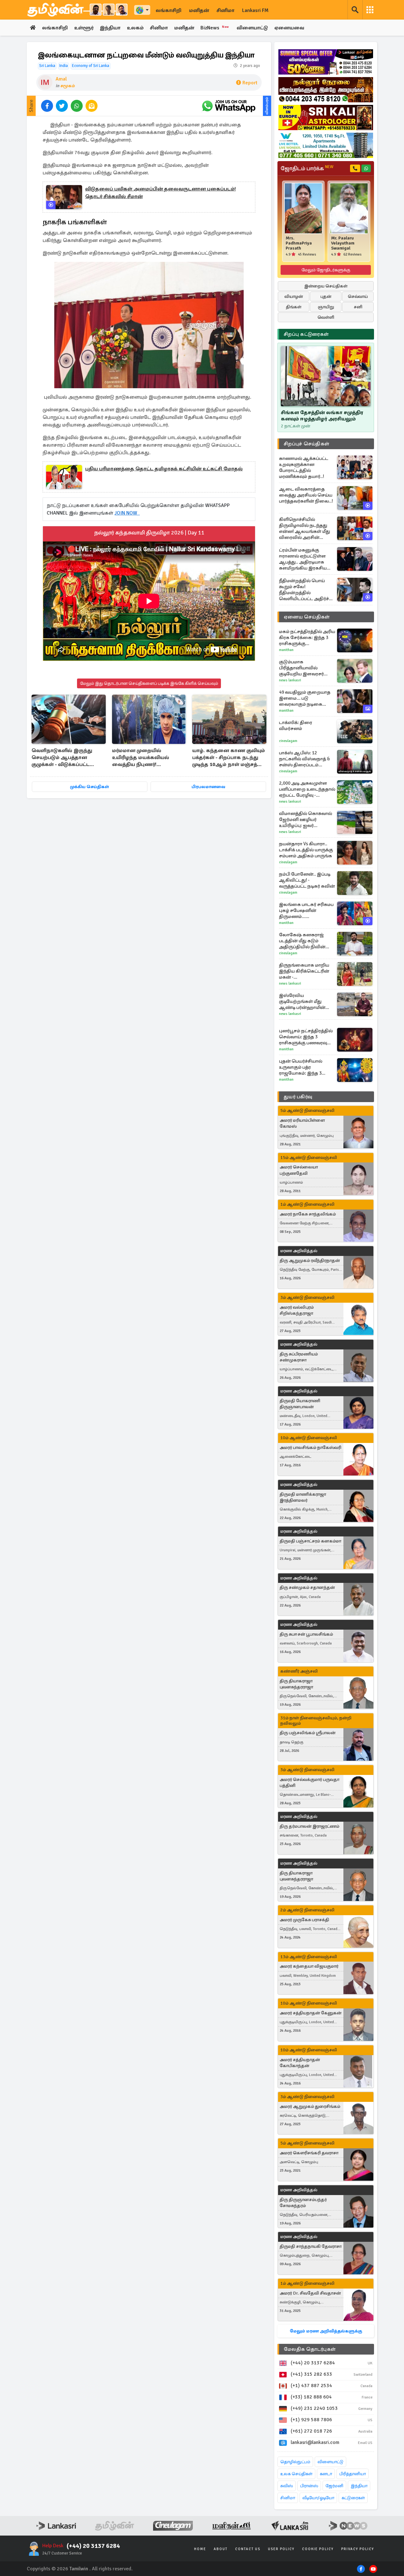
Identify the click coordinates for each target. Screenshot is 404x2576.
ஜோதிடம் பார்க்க (307, 168)
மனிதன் (199, 10)
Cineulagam (288, 741)
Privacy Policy (358, 2549)
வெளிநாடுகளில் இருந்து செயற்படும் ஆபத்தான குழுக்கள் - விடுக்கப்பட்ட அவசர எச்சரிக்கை (62, 758)
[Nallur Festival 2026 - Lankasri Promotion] (326, 90)
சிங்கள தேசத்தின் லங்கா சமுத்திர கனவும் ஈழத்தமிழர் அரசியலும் (322, 416)
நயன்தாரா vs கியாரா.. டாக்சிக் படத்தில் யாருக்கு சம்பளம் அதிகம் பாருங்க (306, 850)
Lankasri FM (255, 10)
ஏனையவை (289, 28)
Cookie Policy (318, 2549)
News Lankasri (290, 680)
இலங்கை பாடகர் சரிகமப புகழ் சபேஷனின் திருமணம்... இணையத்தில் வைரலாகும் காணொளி (306, 911)
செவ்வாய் (358, 296)
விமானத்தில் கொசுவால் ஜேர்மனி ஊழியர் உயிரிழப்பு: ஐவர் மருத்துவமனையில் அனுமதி (306, 820)
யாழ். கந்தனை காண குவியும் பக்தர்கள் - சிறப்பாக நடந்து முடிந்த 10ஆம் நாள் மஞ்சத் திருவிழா (229, 758)
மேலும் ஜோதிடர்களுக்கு (326, 270)
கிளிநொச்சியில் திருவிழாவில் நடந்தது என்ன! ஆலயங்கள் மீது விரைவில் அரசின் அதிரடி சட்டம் (305, 528)
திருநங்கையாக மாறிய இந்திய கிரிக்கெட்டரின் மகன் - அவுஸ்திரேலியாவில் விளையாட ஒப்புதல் (304, 971)
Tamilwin (79, 2569)
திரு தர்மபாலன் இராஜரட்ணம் (309, 1826)
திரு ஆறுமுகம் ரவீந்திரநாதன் (310, 1261)
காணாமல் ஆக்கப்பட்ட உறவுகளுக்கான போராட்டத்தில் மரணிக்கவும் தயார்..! (304, 467)
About (221, 2549)
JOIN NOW (127, 513)
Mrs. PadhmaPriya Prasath (299, 243)
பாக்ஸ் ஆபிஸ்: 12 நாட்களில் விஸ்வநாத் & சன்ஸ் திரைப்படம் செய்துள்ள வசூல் (304, 759)
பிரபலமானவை (208, 787)
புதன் (326, 296)
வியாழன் (294, 296)
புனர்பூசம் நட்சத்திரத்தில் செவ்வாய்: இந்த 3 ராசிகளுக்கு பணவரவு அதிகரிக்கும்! (306, 1037)
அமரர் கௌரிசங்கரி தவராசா (309, 2153)
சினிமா (226, 10)
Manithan (286, 650)
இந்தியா (110, 28)
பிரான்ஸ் (309, 2486)
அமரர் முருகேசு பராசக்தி (304, 1920)
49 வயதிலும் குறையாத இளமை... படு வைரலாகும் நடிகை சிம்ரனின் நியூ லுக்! (305, 698)
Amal (61, 79)
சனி (358, 307)
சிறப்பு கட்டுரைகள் (306, 334)
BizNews (215, 28)
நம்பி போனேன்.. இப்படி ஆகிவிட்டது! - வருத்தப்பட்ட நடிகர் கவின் (307, 880)
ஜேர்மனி (334, 2486)
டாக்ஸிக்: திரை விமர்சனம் (296, 725)
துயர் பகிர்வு (298, 1097)
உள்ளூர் (84, 28)
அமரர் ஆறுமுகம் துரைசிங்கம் (310, 2106)
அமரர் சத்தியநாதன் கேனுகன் (311, 2013)
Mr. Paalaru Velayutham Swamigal (343, 243)
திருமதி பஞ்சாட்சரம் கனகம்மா (310, 1541)
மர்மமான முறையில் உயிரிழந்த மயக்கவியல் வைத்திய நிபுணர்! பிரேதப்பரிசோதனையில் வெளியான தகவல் (143, 758)
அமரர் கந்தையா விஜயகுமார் (309, 1966)
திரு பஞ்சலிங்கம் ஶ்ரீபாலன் (308, 1733)
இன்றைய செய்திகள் (326, 286)
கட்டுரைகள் (353, 2498)
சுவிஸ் (287, 2486)
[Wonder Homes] (326, 145)
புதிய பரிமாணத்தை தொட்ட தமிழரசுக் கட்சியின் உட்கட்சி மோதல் (164, 469)
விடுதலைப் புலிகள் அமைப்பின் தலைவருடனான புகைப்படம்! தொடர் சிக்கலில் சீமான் (160, 193)
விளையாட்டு (252, 28)
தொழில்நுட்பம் (295, 2462)
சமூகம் (68, 86)
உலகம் (135, 28)
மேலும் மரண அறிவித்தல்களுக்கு (326, 2331)
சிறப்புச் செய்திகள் (306, 444)
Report (250, 83)
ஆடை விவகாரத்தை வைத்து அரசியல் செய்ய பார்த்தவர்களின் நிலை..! (306, 495)
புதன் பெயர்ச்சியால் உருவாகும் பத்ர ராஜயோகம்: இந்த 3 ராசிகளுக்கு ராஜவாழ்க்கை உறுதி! (302, 1067)
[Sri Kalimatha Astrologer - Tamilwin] (326, 118)
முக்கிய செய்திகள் (89, 787)
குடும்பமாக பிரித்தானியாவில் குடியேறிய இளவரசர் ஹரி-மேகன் (301, 668)
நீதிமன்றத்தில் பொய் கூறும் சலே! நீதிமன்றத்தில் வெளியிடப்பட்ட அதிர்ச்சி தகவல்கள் (306, 590)
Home (200, 2549)
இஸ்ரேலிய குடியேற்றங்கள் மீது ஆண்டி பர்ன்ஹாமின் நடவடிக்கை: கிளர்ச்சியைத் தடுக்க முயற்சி (302, 1001)
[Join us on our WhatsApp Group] (229, 106)
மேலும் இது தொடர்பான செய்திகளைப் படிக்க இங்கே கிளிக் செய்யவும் (149, 683)
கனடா (326, 2474)
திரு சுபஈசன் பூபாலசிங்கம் (306, 1634)
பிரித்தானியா (353, 2474)
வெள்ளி (326, 317)
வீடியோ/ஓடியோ (318, 2498)
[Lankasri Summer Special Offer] (326, 62)
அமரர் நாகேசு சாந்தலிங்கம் (308, 1214)
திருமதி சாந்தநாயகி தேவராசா (311, 2246)
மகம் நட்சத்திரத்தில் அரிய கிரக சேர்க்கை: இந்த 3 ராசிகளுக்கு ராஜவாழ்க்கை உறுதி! (307, 638)
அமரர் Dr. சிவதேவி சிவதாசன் (310, 2293)
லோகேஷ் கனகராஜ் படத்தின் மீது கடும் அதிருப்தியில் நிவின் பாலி (302, 941)
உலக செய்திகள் (296, 2474)
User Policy (281, 2549)
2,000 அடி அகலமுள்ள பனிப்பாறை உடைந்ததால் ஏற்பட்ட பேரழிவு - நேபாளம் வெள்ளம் (307, 789)
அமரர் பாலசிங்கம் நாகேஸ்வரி (310, 1448)
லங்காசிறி (169, 10)
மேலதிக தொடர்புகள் (310, 2349)
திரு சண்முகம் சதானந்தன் (307, 1587)
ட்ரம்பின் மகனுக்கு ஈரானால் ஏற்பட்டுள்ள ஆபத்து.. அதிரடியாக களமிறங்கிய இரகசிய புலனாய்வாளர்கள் (303, 559)
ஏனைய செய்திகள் (307, 617)
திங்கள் (294, 307)
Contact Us (248, 2549)
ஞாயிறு (326, 307)
